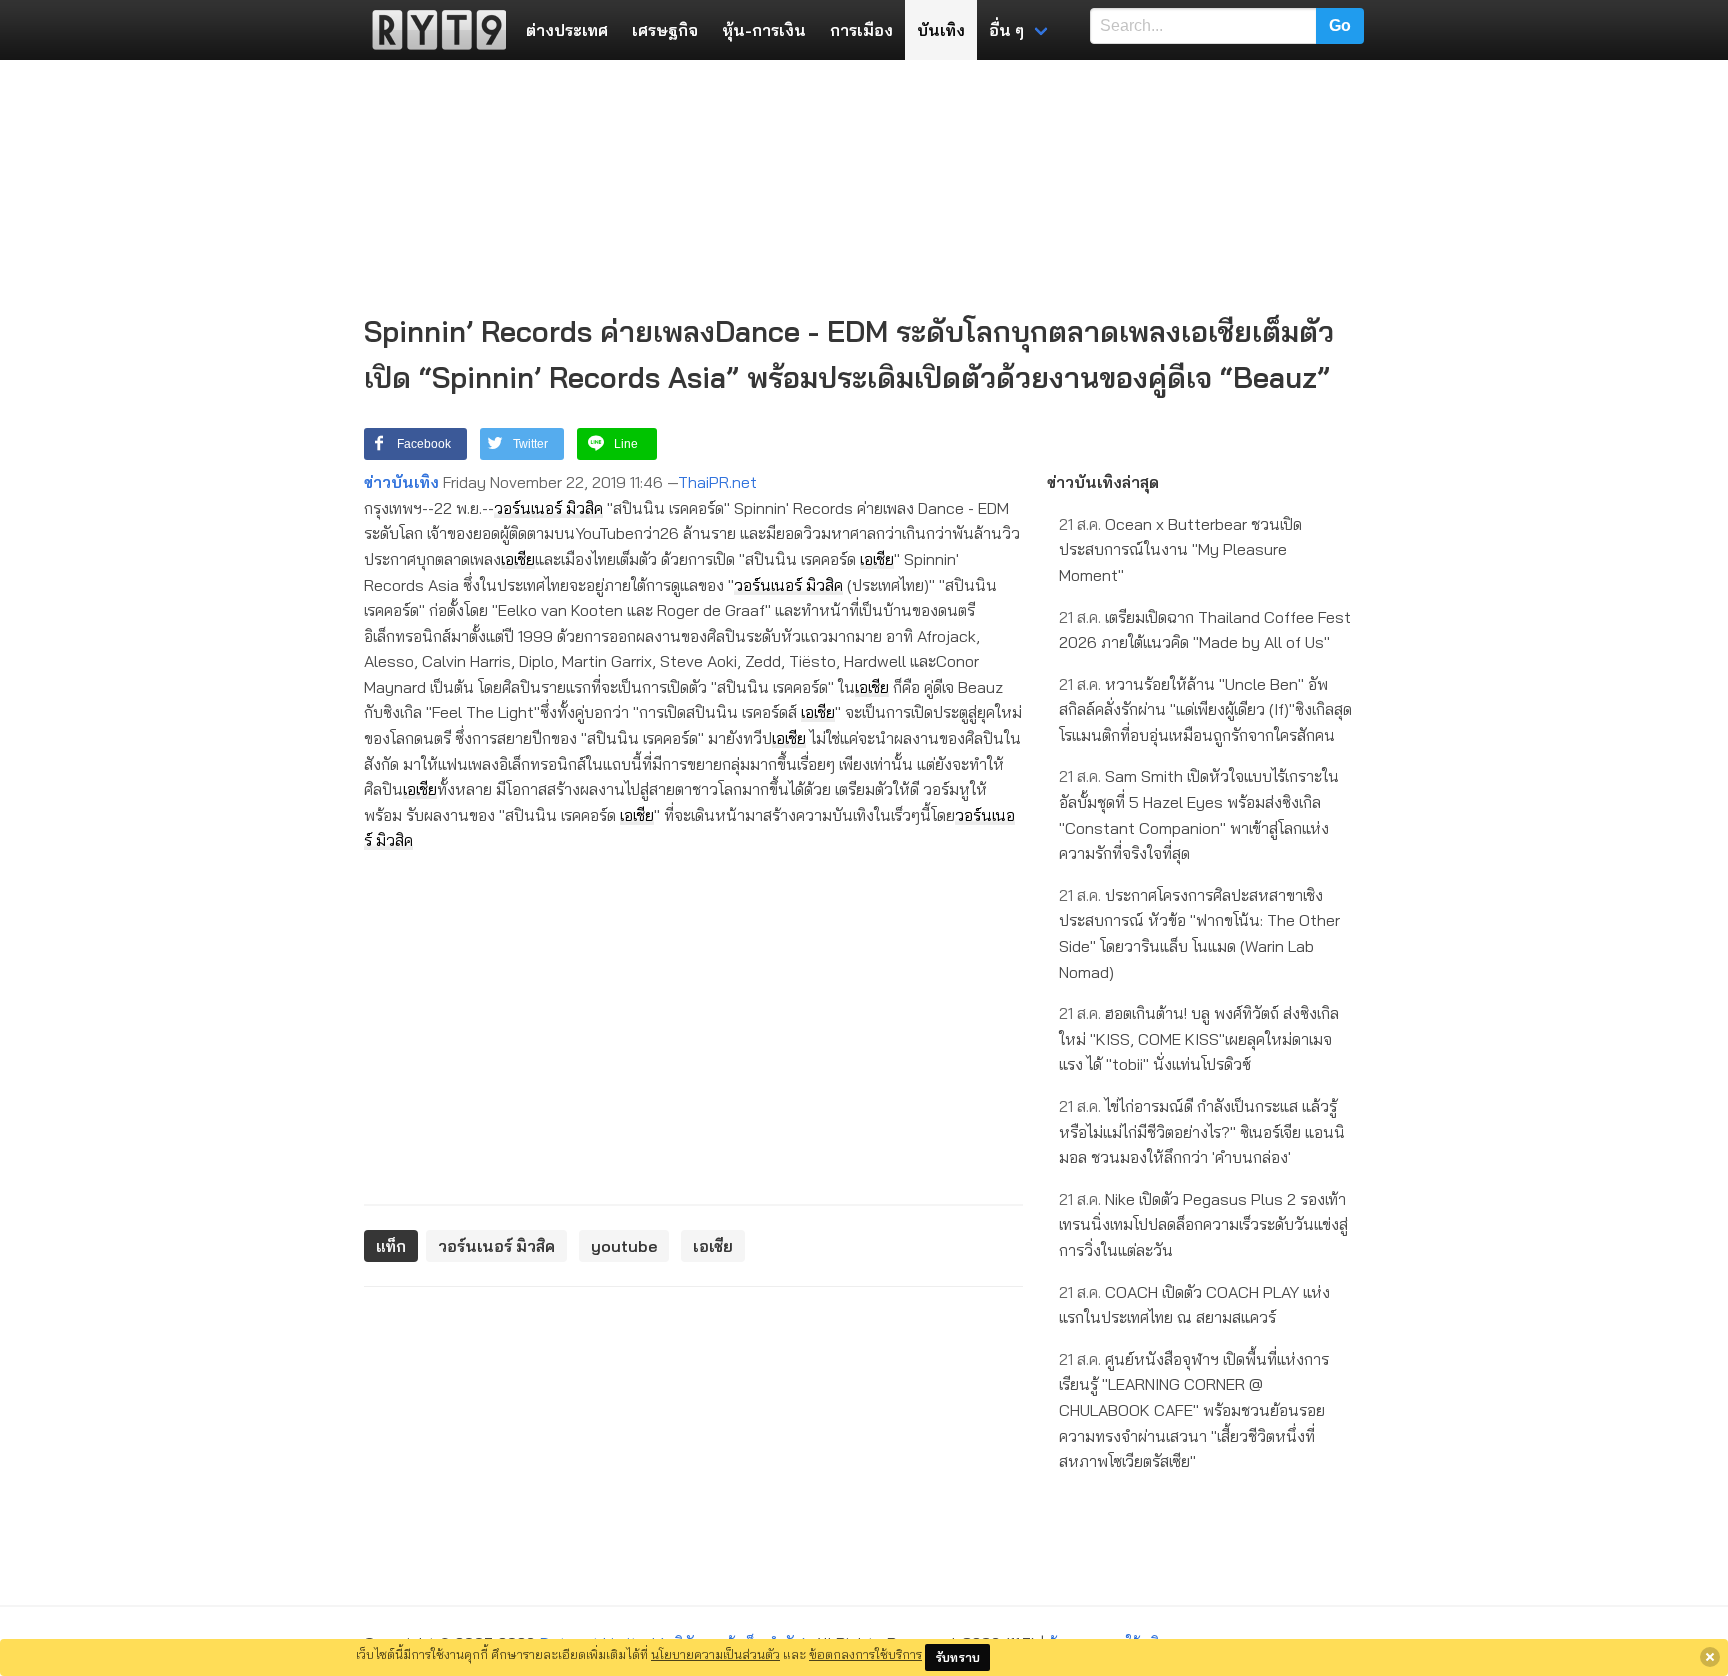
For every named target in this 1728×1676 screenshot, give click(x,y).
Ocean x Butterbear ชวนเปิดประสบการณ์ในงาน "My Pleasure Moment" (1180, 549)
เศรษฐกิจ (665, 30)
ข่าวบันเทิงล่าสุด (1103, 482)
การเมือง (861, 30)
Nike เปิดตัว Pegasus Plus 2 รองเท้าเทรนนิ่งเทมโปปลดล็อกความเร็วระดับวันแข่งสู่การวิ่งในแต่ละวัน (1203, 1224)
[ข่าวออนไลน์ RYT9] (433, 30)
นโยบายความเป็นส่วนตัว (715, 1654)
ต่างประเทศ (567, 30)
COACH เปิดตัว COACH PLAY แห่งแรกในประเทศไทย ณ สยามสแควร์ (1194, 1305)
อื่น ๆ (1006, 30)
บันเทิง (941, 30)
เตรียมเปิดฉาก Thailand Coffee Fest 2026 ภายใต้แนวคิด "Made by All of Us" (1205, 630)
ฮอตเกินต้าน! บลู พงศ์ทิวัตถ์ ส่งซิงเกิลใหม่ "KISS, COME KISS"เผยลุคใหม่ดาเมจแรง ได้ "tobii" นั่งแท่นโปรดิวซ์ (1199, 1038)
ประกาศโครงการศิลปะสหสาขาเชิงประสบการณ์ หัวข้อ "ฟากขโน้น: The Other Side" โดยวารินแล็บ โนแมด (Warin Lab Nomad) (1199, 933)
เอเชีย (518, 559)
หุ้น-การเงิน (764, 30)
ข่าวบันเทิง (401, 482)
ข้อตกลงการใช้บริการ (865, 1654)
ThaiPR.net (717, 482)
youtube (624, 1246)
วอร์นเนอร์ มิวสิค (548, 508)
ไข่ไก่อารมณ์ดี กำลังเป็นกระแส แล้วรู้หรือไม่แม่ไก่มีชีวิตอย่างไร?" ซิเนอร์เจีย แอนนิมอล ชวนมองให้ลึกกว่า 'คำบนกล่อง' (1202, 1131)
